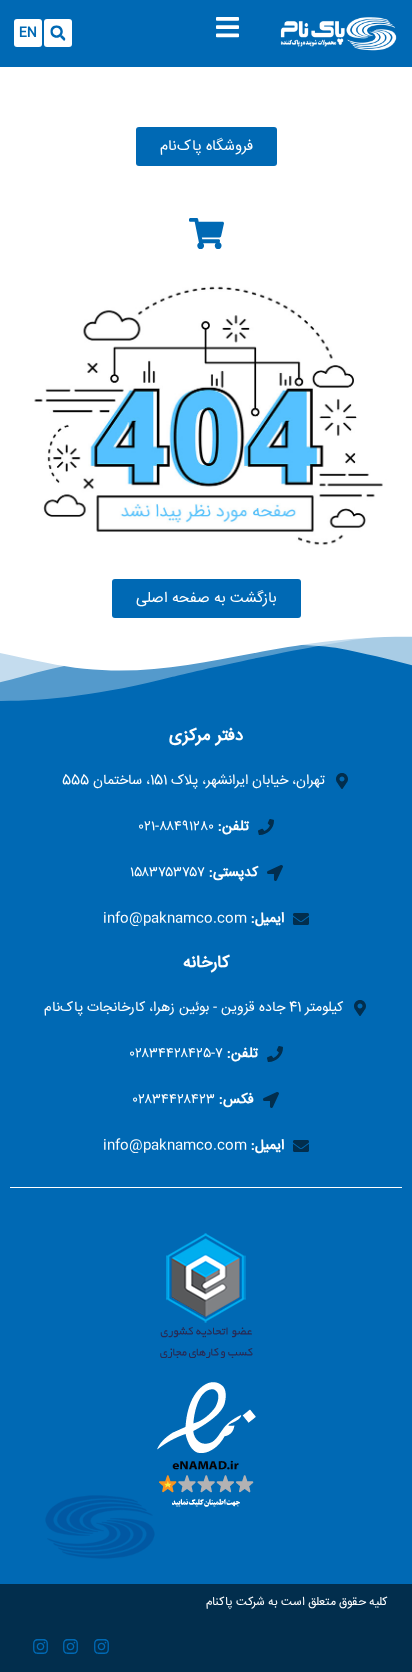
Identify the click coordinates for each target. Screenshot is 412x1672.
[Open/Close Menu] (227, 27)
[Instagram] (101, 1647)
